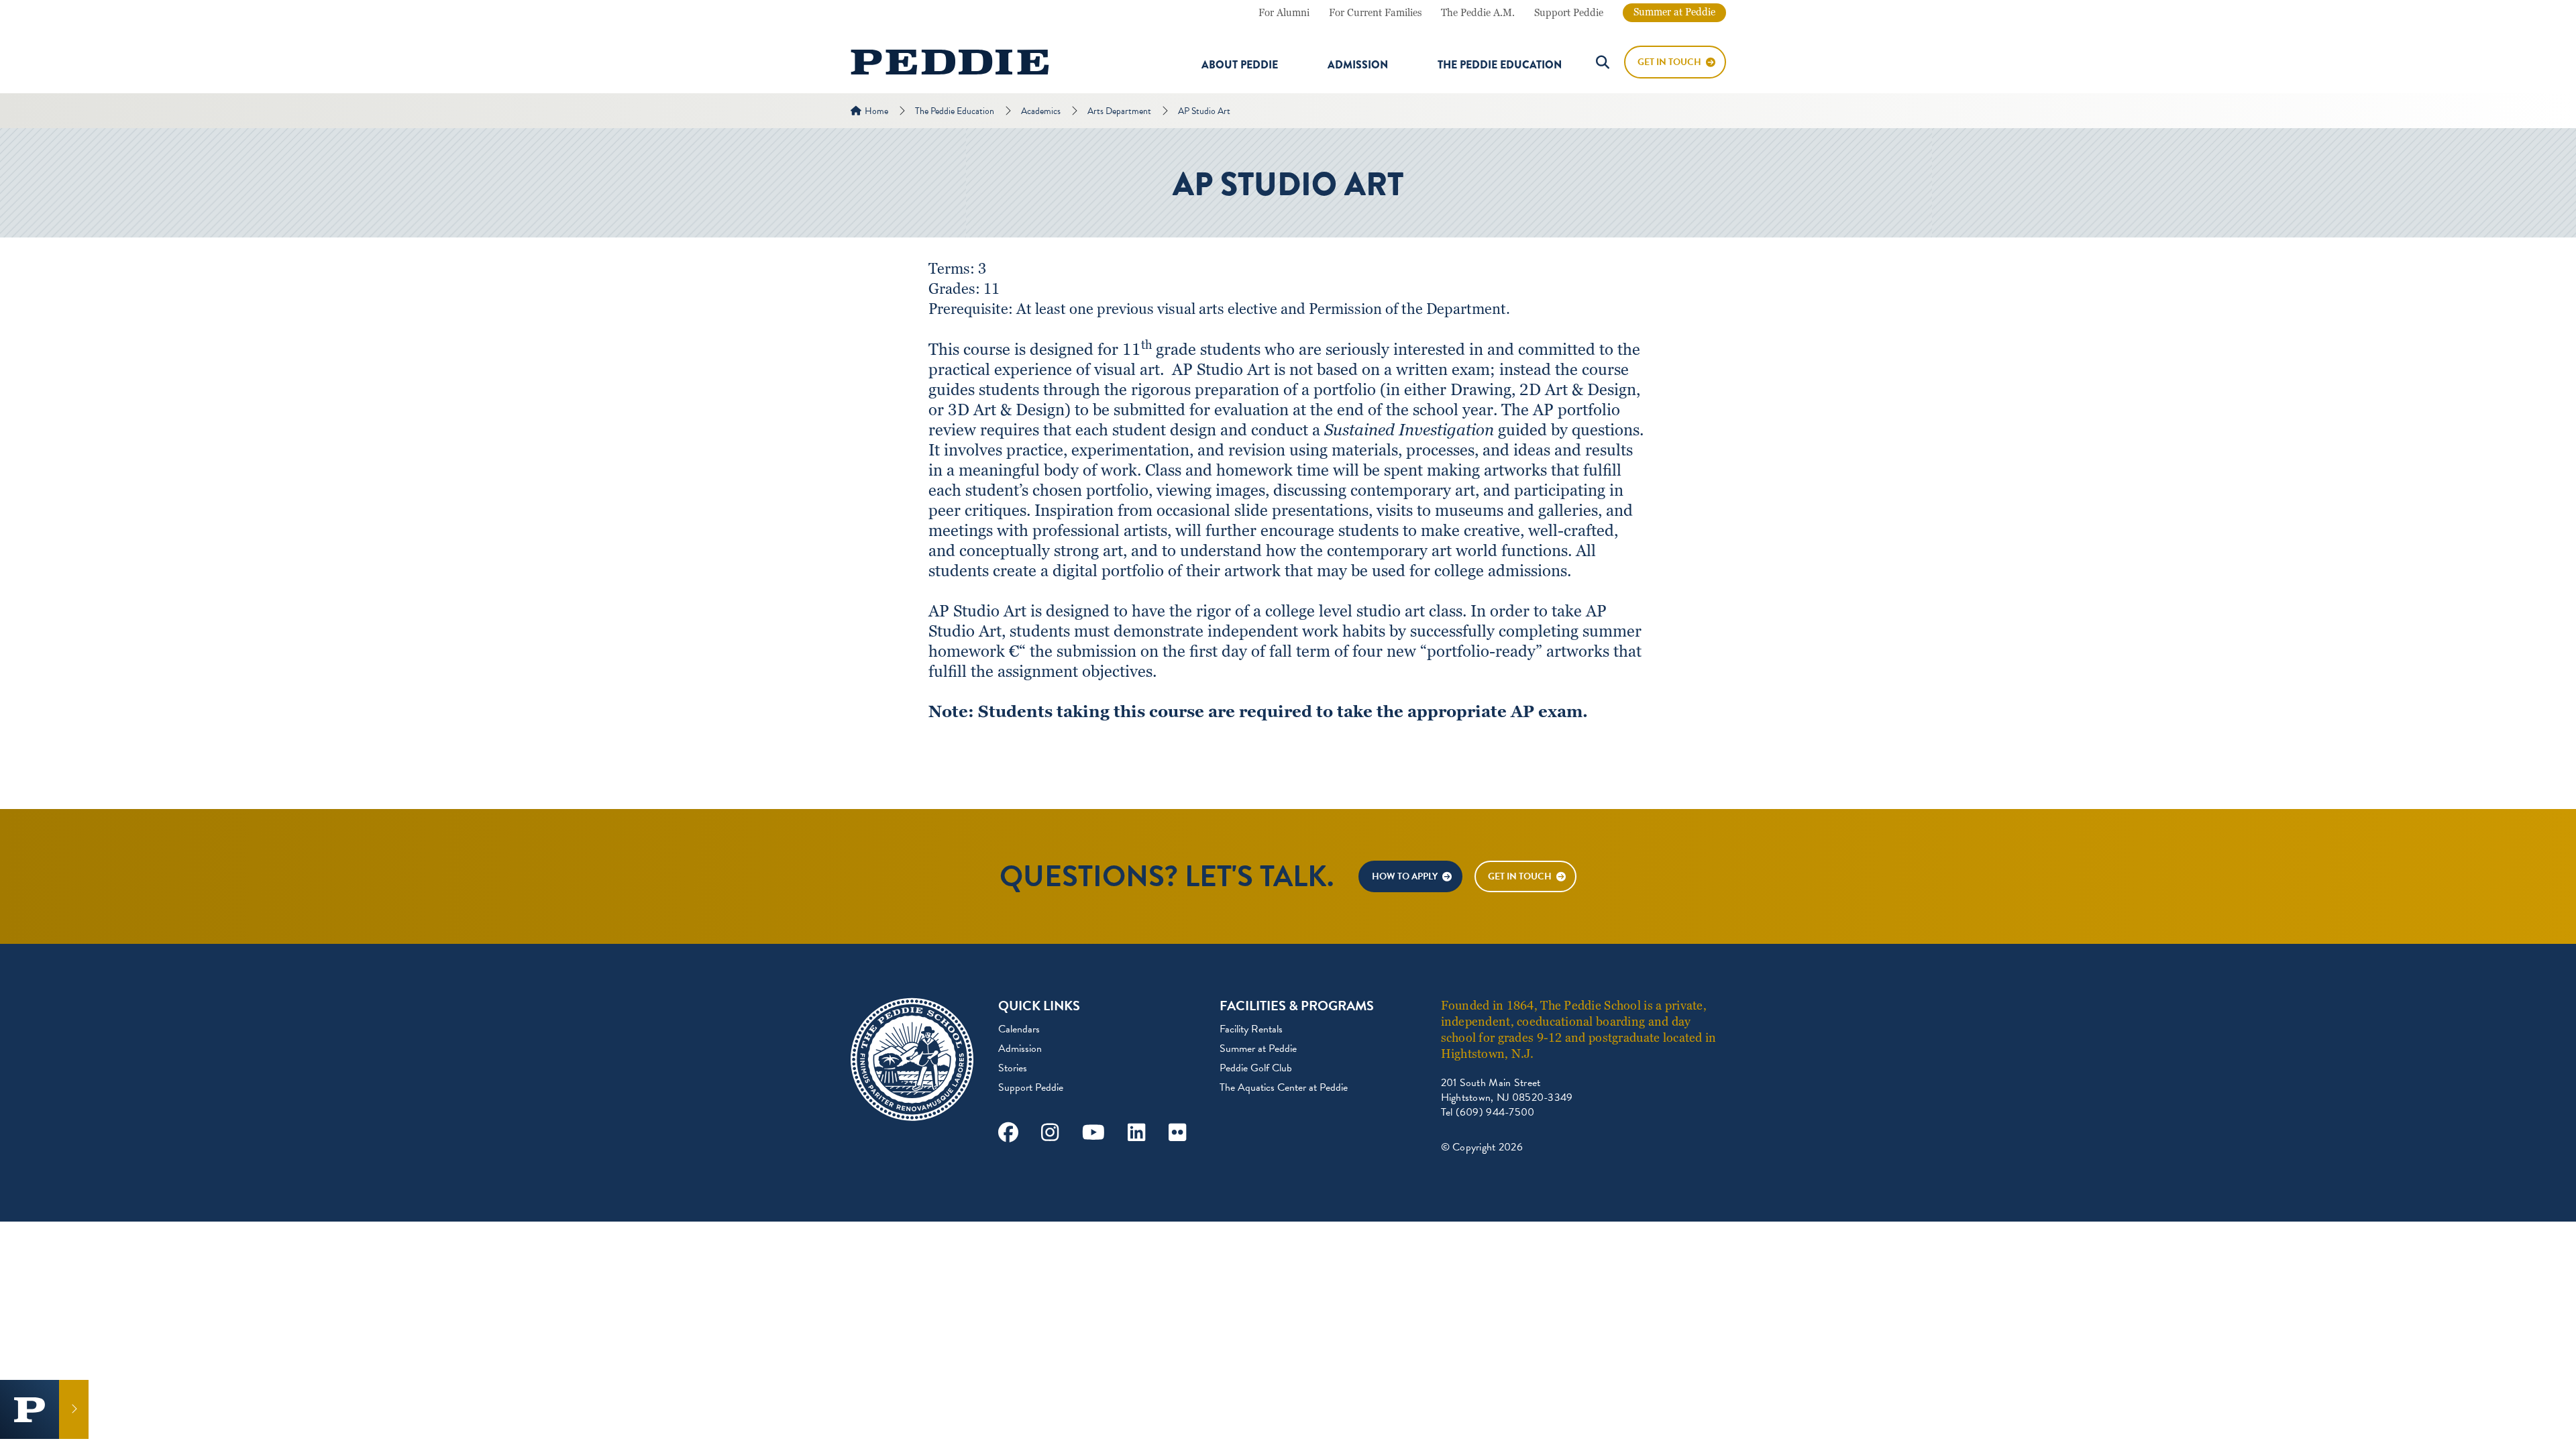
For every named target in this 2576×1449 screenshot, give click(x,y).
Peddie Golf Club (1256, 1068)
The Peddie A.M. (1478, 13)
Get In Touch (1669, 62)
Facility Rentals (1251, 1029)
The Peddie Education (1500, 65)
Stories (1013, 1068)
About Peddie (1240, 65)
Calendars (1019, 1029)
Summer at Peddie (1674, 12)
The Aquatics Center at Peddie (1284, 1087)
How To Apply (1405, 876)
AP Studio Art (1204, 111)
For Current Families (1375, 13)
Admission (1358, 65)
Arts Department (1119, 111)
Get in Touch (1520, 876)
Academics (1041, 111)
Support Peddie (1569, 13)
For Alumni (1284, 13)
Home (876, 111)
